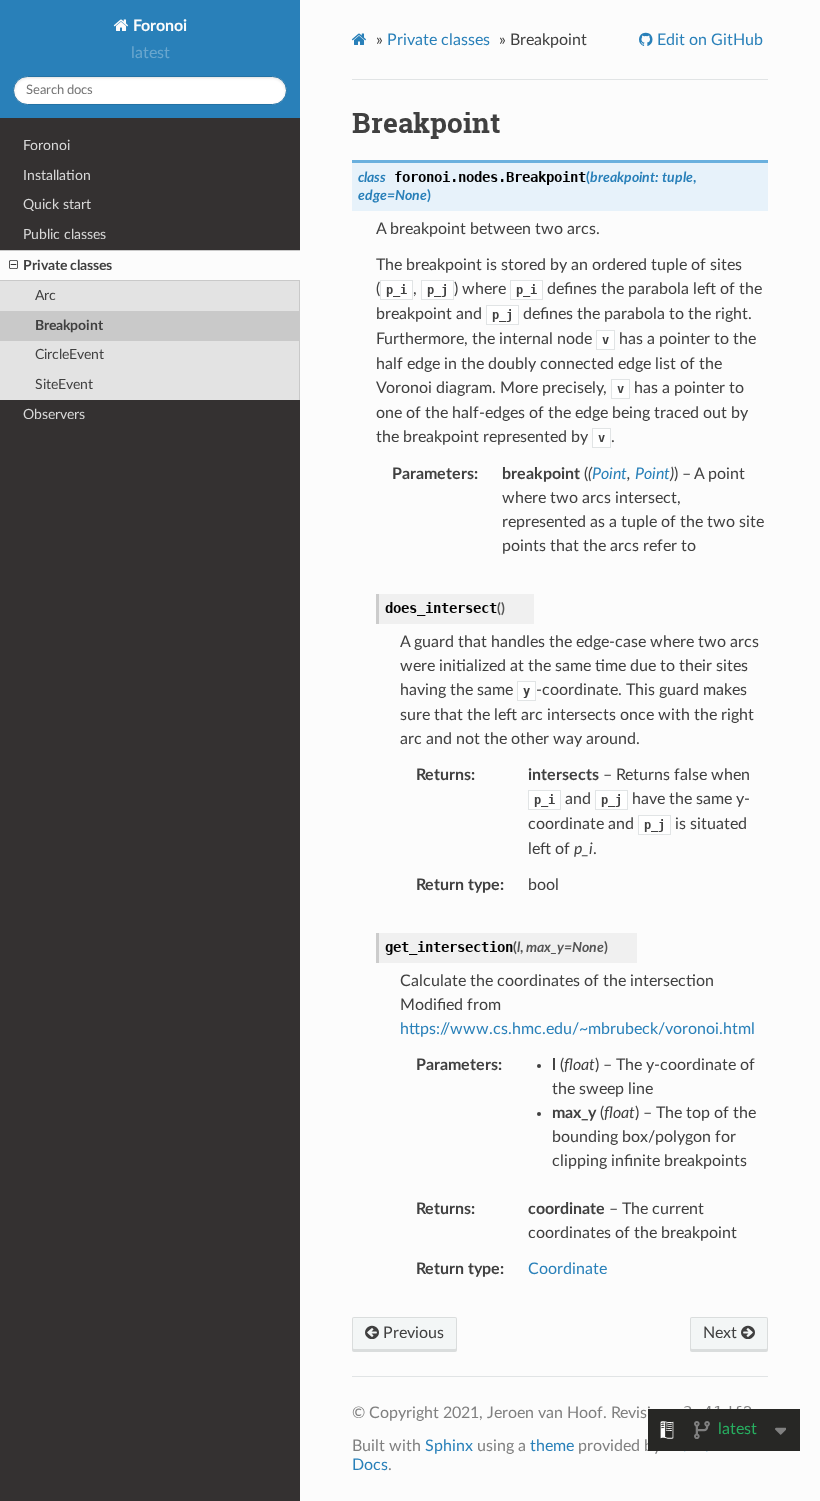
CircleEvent (69, 354)
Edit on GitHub (708, 40)
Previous (411, 1333)
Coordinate (567, 1269)
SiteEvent (64, 384)
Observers (54, 414)
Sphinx (449, 1446)
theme (552, 1446)
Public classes (64, 234)
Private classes (67, 265)
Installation (57, 175)
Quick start (57, 204)
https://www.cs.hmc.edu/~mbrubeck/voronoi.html (577, 1029)
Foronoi (158, 26)
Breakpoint (69, 325)
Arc (45, 295)
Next (722, 1333)
